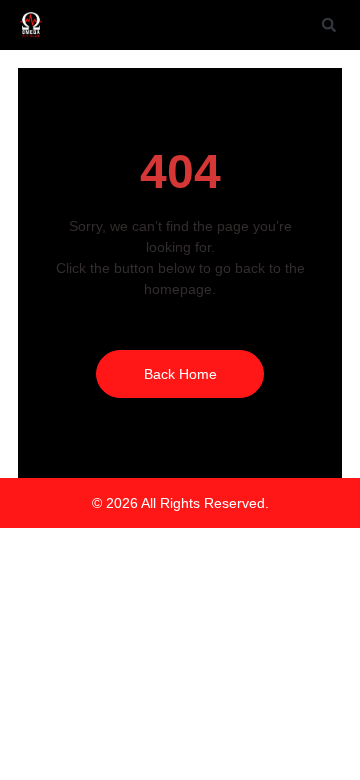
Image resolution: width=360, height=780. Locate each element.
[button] (329, 25)
